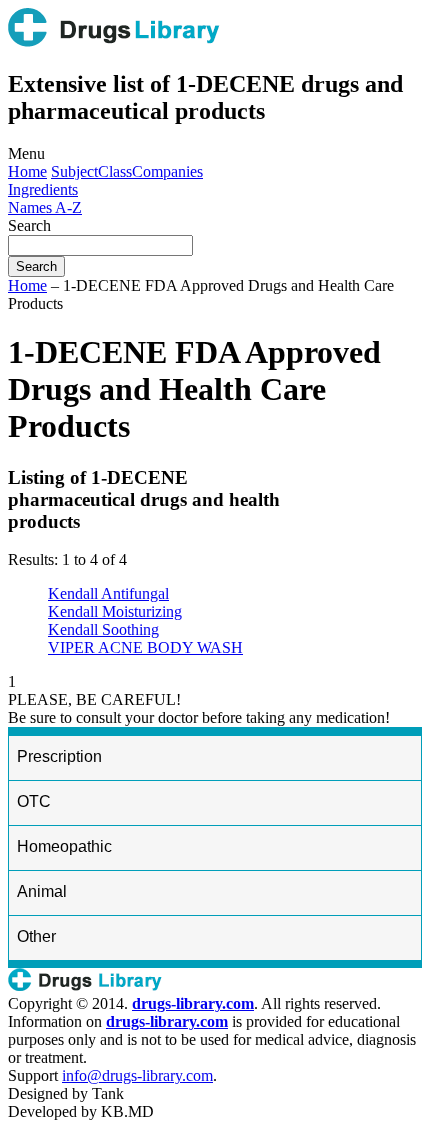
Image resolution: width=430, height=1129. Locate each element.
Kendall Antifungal (108, 593)
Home (27, 171)
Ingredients (43, 189)
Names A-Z (45, 207)
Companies (167, 171)
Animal (42, 891)
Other (36, 936)
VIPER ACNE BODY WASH (145, 647)
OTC (34, 801)
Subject (74, 171)
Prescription (59, 756)
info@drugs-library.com (137, 1075)
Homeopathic (64, 846)
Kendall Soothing (103, 629)
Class (115, 171)
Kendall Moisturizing (115, 611)
